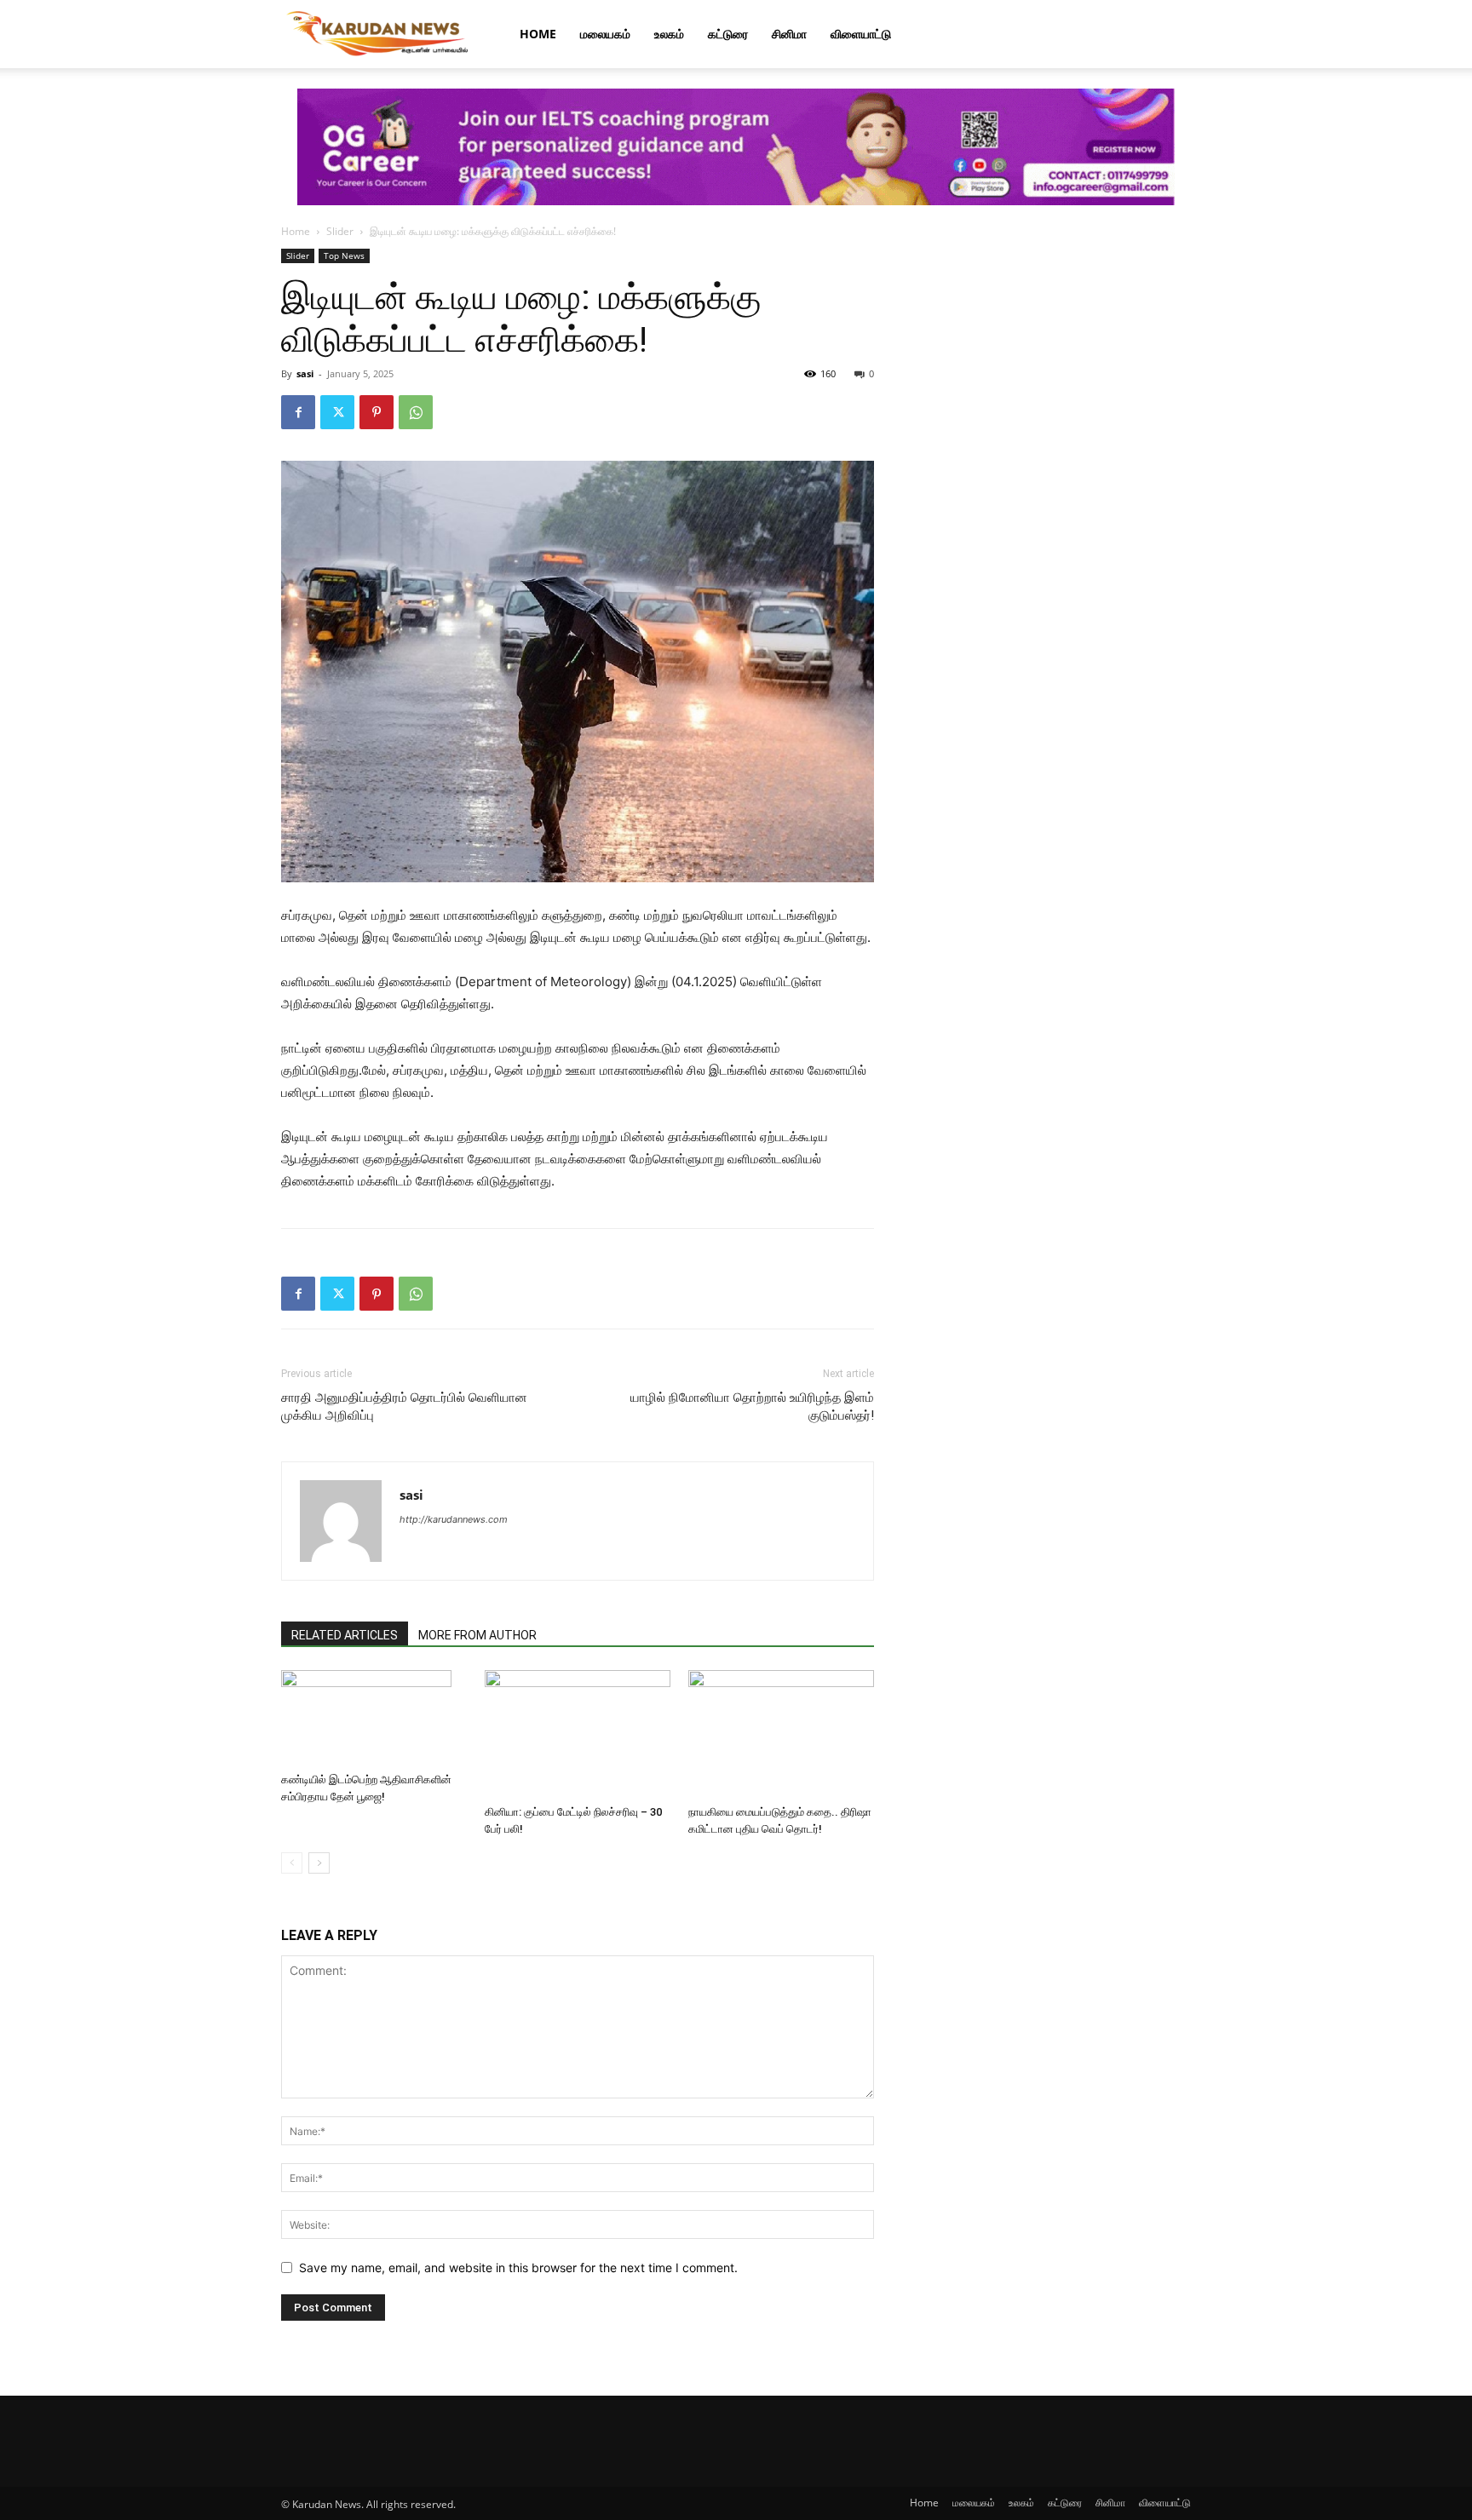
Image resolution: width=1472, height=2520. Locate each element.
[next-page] (319, 1863)
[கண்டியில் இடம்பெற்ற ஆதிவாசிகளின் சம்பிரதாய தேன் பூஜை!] (374, 1718)
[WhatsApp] (416, 412)
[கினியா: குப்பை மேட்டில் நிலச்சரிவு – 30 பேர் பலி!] (578, 1734)
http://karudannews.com (454, 1519)
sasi (305, 373)
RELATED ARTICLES (345, 1635)
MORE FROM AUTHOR (477, 1635)
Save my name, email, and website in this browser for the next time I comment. (518, 2267)
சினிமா (789, 34)
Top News (344, 255)
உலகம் (669, 34)
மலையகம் (605, 34)
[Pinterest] (377, 412)
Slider (340, 231)
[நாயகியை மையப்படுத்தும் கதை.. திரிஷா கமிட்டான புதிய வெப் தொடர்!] (781, 1734)
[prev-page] (292, 1863)
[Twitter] (337, 412)
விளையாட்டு (861, 34)
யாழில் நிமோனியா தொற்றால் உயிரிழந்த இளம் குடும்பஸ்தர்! (752, 1406)
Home (538, 34)
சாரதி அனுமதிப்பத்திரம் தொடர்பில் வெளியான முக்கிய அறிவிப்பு (404, 1406)
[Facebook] (298, 412)
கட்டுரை (728, 34)
